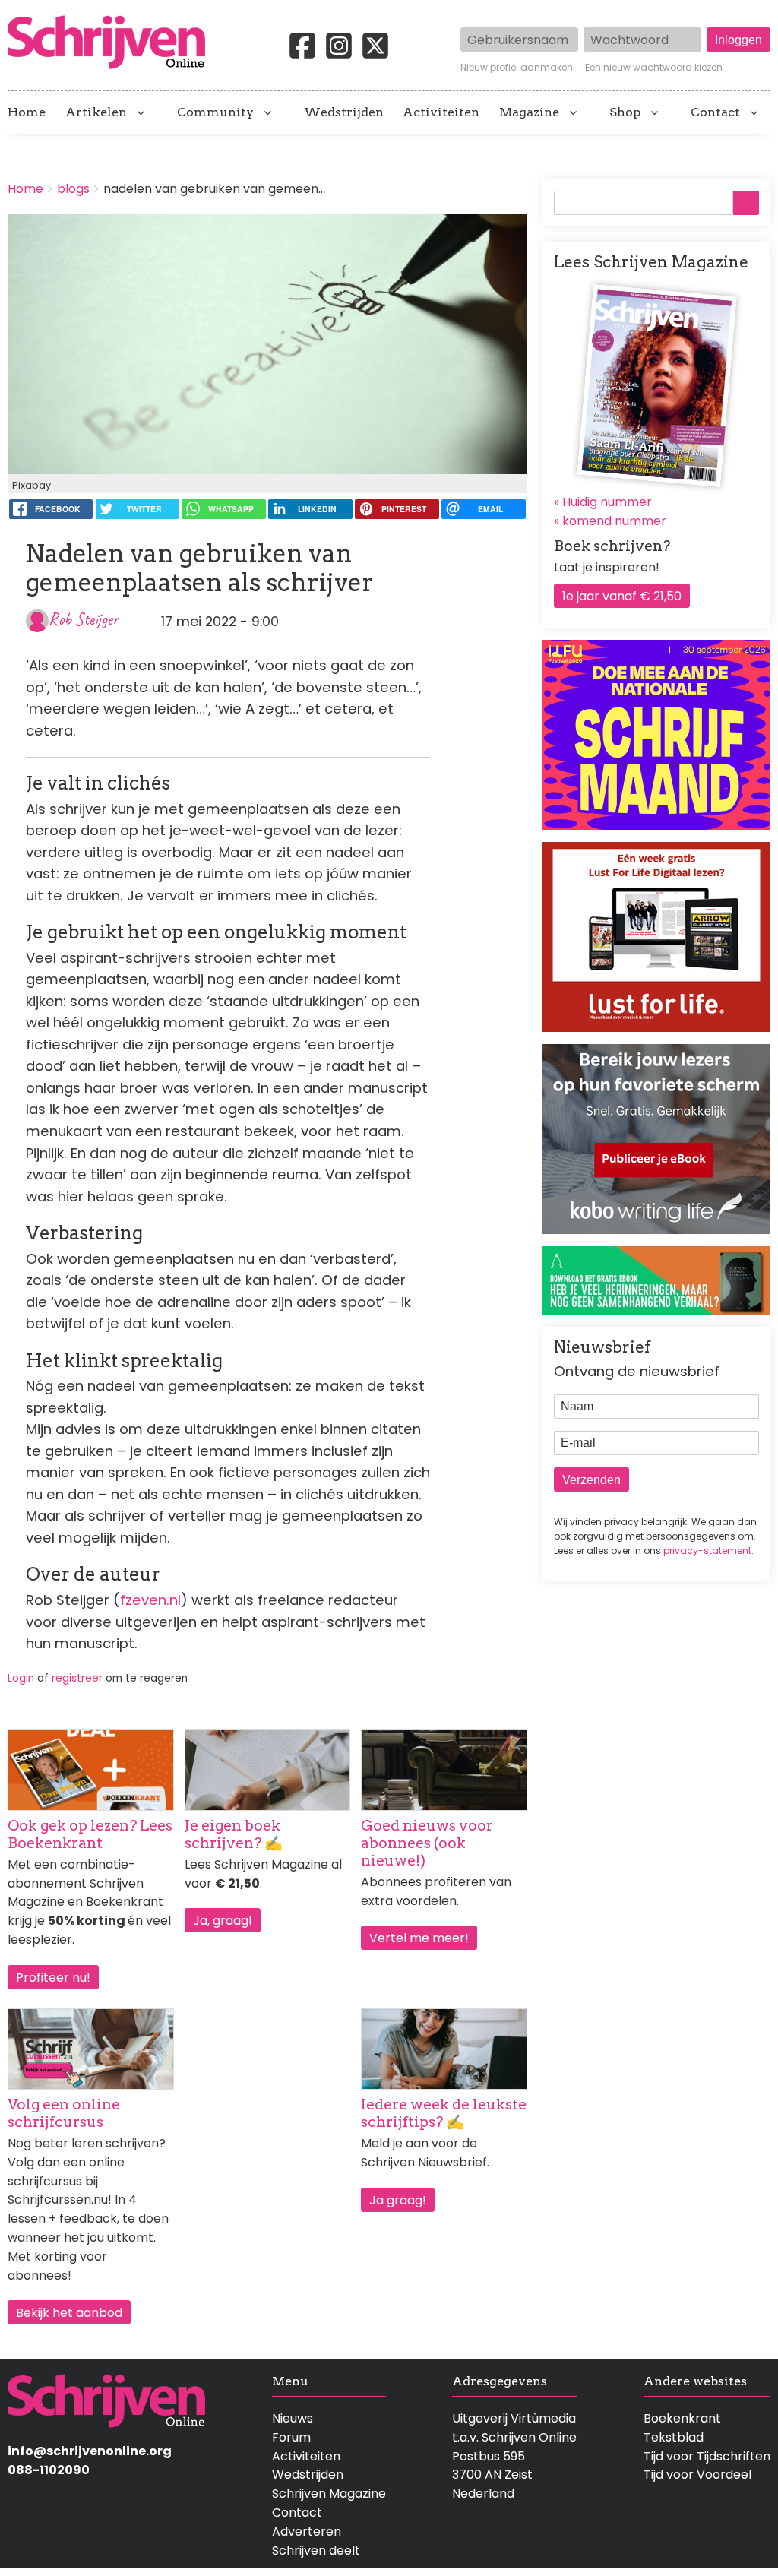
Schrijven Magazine (329, 2494)
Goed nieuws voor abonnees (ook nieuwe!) (427, 1843)
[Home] (112, 43)
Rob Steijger (84, 619)
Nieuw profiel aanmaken (517, 68)
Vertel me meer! (419, 1938)
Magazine (529, 112)
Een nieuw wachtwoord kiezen (654, 68)
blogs (73, 189)
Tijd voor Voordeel (697, 2475)
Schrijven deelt (316, 2551)
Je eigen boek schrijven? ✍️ (234, 1834)
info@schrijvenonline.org (90, 2451)
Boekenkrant (682, 2418)
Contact (715, 112)
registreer (77, 1678)
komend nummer (614, 521)
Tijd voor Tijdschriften (707, 2456)
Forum (291, 2437)
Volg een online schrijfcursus (64, 2113)
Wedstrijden (344, 112)
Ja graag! (398, 2200)
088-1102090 (49, 2470)
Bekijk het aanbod (69, 2313)
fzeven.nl (150, 1600)
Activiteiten (441, 112)
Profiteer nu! (53, 1978)
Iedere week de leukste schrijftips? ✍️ (444, 2113)
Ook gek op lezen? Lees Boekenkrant (90, 1834)
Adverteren (307, 2532)
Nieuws (293, 2418)
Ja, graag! (223, 1921)
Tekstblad (674, 2437)
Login (21, 1678)
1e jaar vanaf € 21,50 (622, 596)
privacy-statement (707, 1551)
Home (27, 112)
